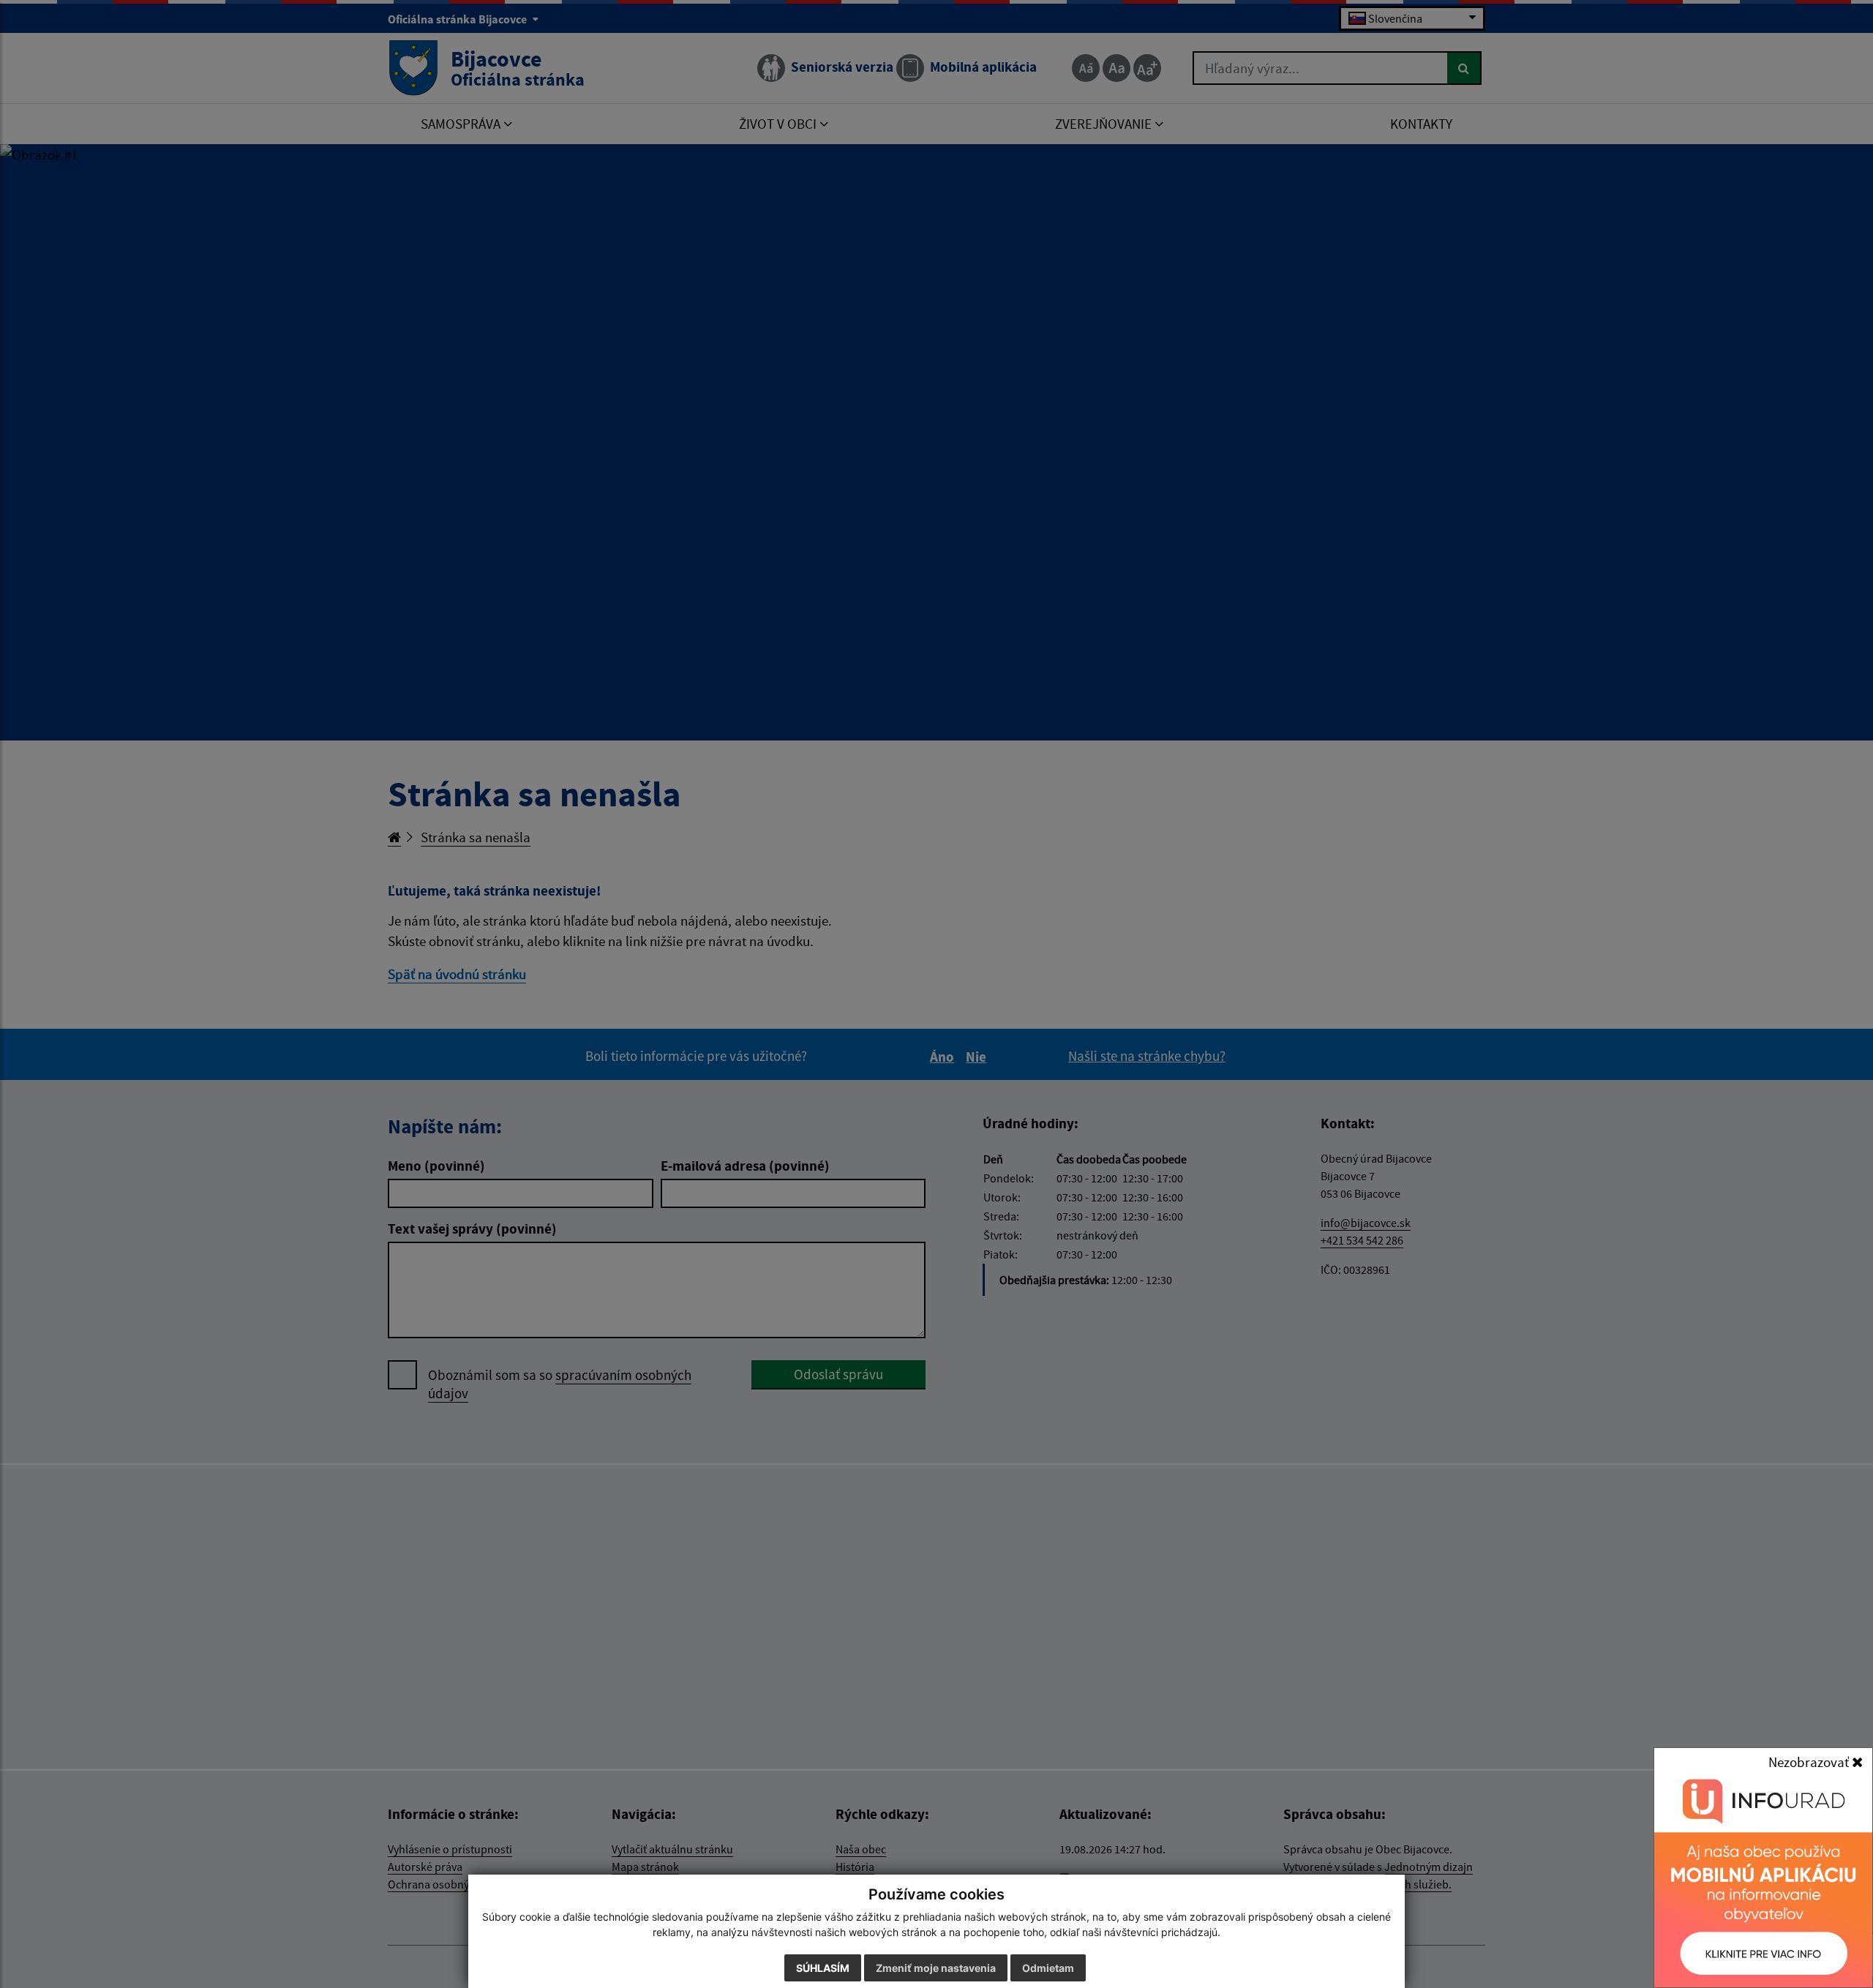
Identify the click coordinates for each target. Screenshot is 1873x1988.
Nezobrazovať (1810, 1762)
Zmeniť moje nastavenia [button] (936, 1968)
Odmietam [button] (1048, 1968)
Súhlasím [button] (823, 1968)
